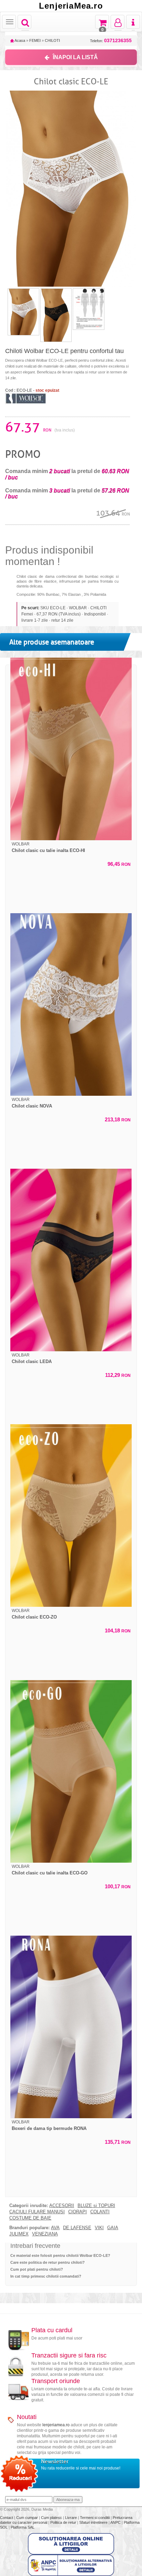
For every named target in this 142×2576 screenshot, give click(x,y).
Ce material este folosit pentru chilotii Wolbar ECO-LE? (60, 2255)
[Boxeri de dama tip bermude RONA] (71, 2027)
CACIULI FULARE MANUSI (37, 2212)
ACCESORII (62, 2206)
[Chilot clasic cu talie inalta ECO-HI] (71, 749)
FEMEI (35, 40)
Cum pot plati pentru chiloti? (37, 2269)
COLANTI (100, 2212)
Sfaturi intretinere (94, 2522)
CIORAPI (78, 2212)
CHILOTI (52, 40)
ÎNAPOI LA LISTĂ (75, 57)
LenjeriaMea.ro (71, 6)
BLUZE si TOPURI (96, 2206)
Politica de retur (64, 2522)
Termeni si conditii (95, 2518)
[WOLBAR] (26, 398)
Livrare (72, 2518)
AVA (55, 2228)
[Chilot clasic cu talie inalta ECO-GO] (71, 1771)
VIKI (99, 2228)
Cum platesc (52, 2518)
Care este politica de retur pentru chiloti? (48, 2262)
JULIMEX (19, 2234)
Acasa (19, 40)
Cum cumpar (28, 2518)
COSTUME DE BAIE (30, 2218)
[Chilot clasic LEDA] (71, 1260)
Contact (7, 2518)
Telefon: (111, 41)
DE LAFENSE (77, 2228)
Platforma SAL (23, 2527)
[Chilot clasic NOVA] (71, 1004)
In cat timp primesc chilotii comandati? (46, 2276)
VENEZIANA (45, 2234)
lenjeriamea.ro (56, 2425)
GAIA (113, 2228)
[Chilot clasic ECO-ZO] (71, 1516)
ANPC (115, 2522)
